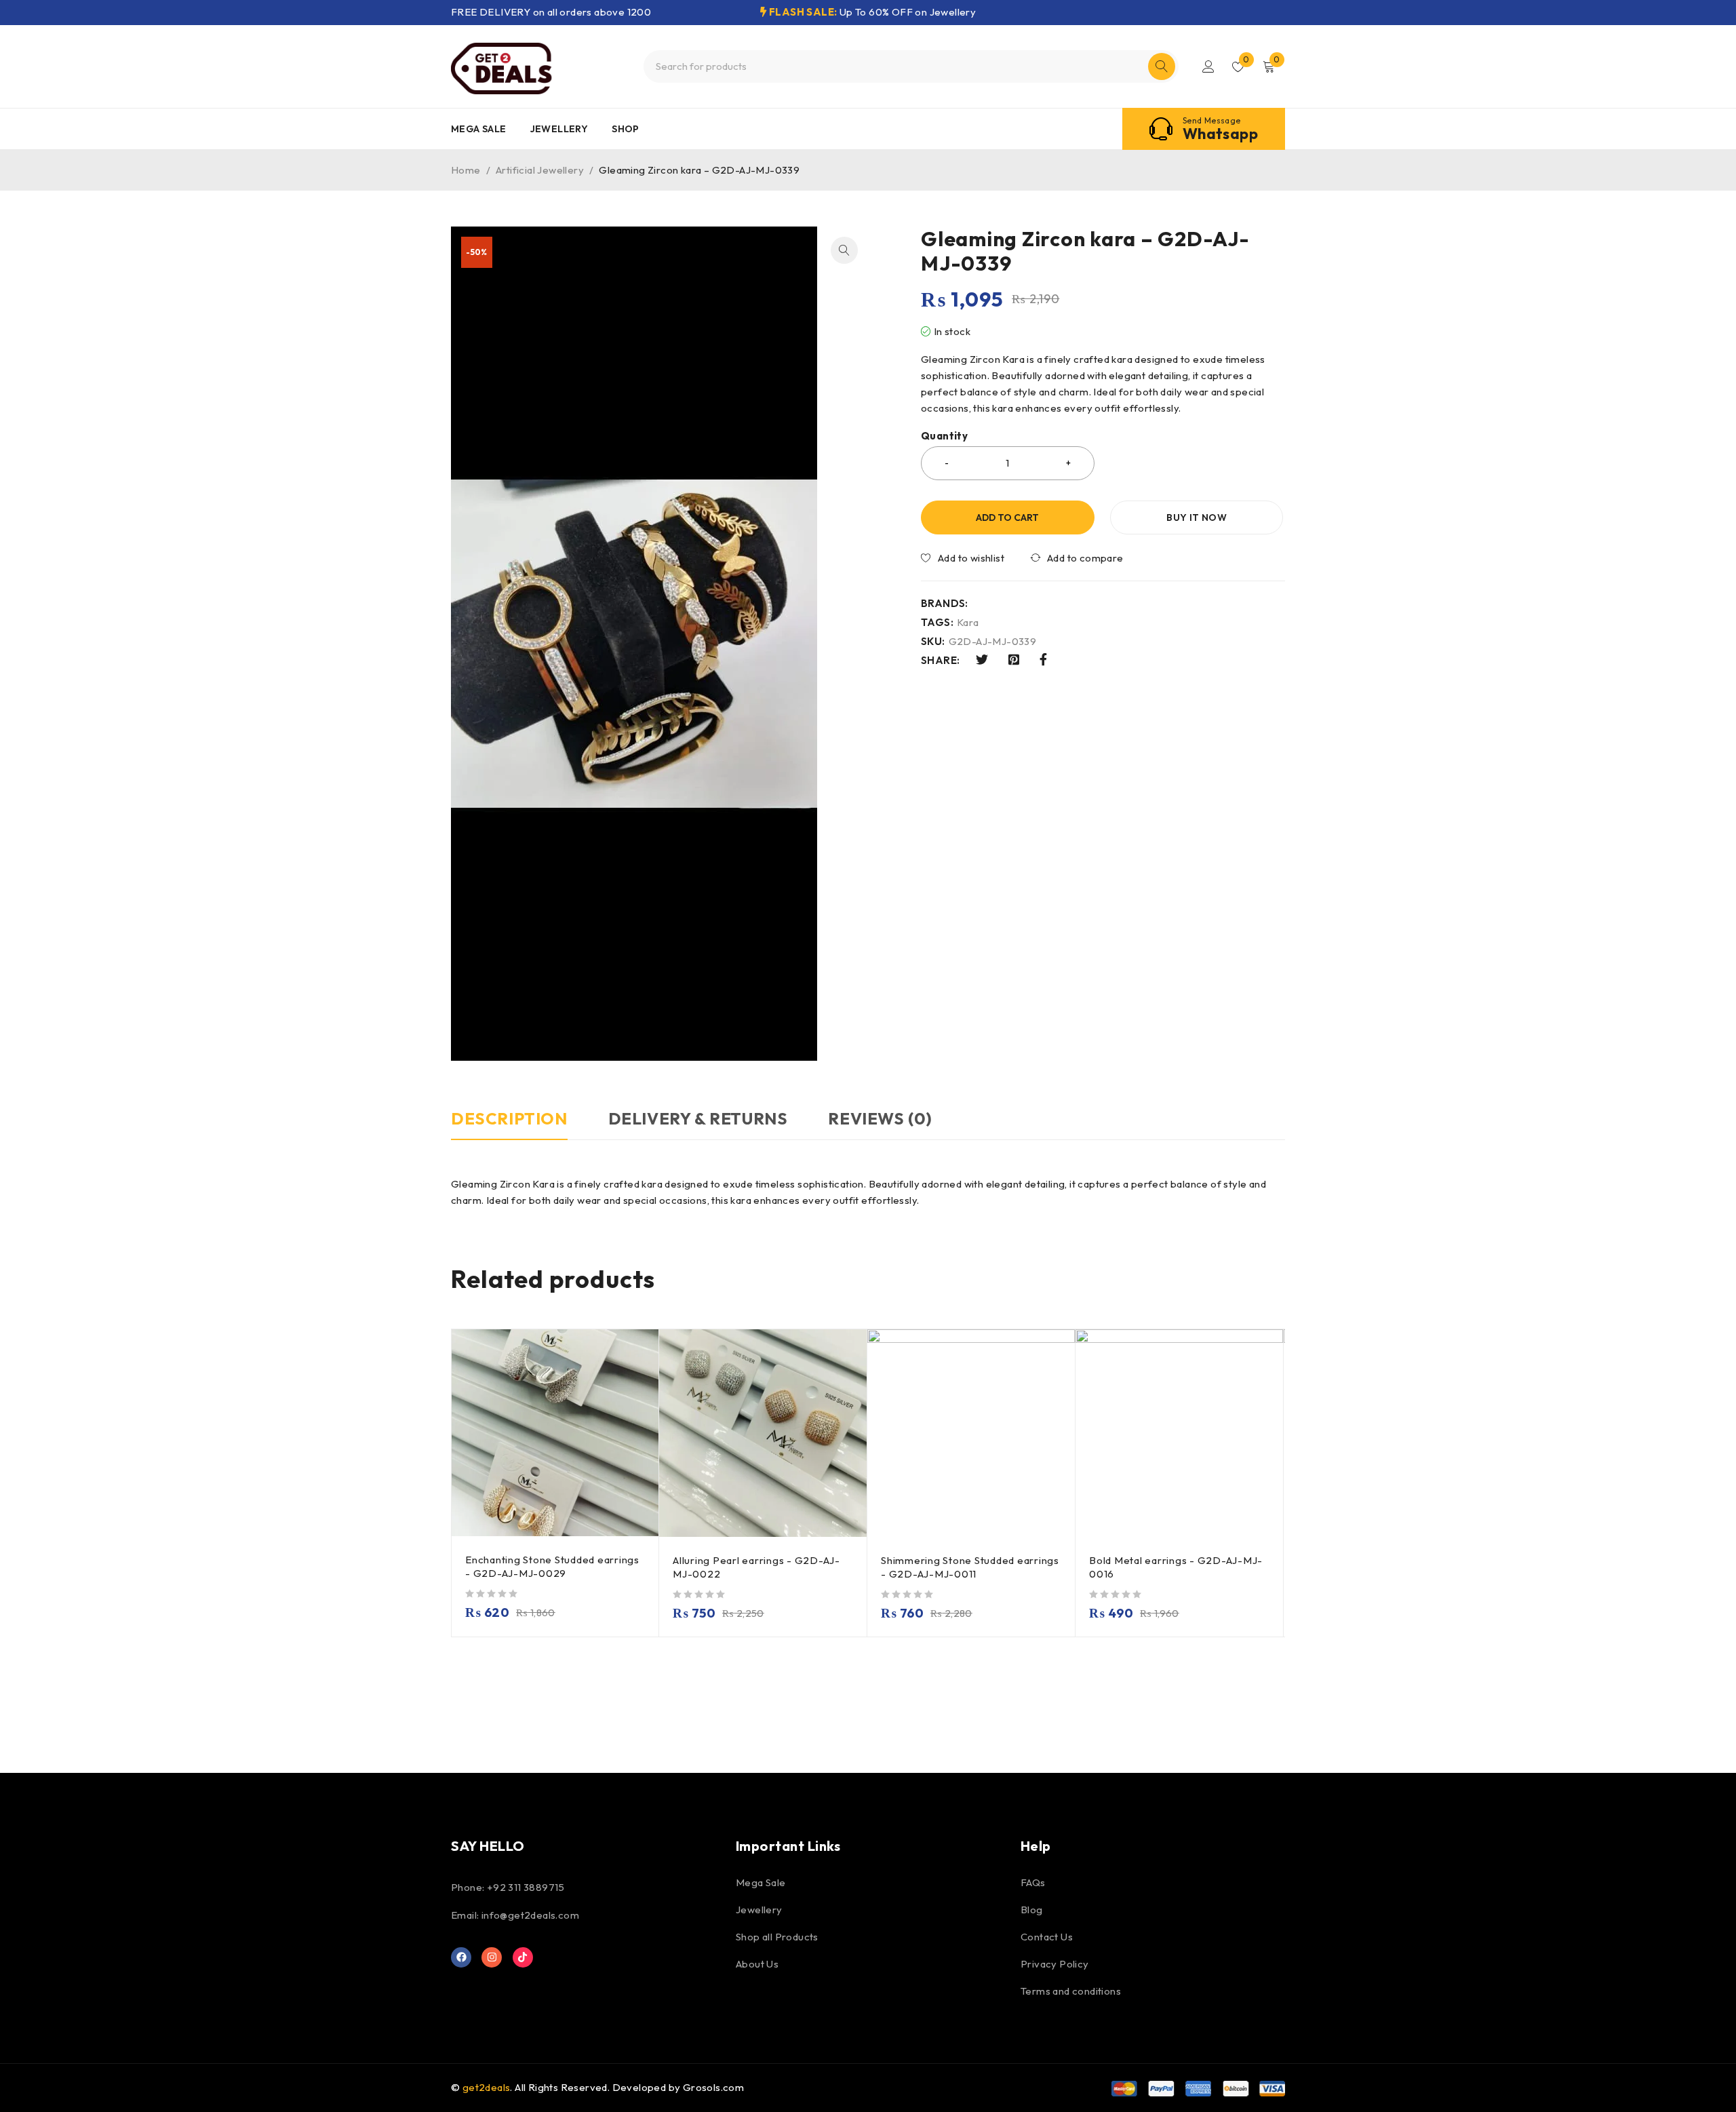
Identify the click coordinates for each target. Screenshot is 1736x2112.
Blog (1032, 1910)
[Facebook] (461, 1957)
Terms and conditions (1071, 1991)
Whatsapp (1220, 134)
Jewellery (759, 1910)
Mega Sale (761, 1882)
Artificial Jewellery (540, 170)
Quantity (944, 436)
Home (466, 170)
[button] (844, 250)
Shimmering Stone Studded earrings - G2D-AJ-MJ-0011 (970, 1567)
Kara (968, 623)
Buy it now (1197, 517)
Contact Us (1047, 1937)
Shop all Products (777, 1937)
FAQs (1033, 1882)
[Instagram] (492, 1957)
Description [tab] (509, 1118)
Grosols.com (713, 2087)
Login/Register (1208, 66)
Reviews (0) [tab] (880, 1118)
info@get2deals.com (530, 1915)
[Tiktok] (523, 1957)
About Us (757, 1964)
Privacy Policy (1055, 1964)
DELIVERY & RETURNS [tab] (698, 1118)
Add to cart (1007, 517)
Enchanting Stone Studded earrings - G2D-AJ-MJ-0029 (552, 1566)
